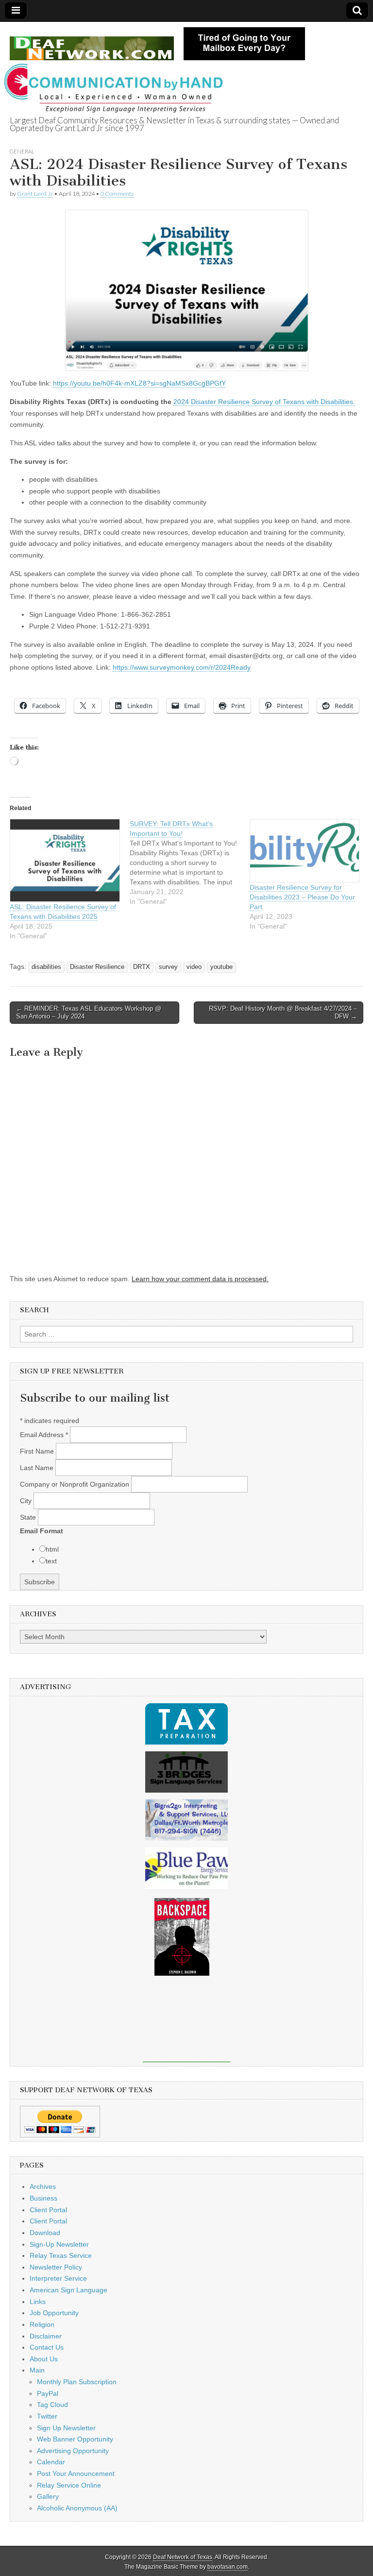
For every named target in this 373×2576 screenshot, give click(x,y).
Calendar (51, 2462)
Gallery (48, 2496)
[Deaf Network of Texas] (92, 43)
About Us (44, 2359)
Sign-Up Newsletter (59, 2244)
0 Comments (117, 194)
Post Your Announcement (76, 2474)
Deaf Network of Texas (183, 2557)
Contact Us (47, 2347)
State (29, 1517)
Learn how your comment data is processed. (200, 1279)
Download (45, 2233)
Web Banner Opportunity (75, 2439)
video (194, 967)
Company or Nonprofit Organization (76, 1484)
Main (37, 2370)
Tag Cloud (52, 2405)
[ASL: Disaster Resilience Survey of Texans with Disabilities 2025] (65, 860)
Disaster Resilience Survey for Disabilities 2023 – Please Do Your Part (302, 897)
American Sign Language (68, 2290)
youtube (221, 967)
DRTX (142, 967)
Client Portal (48, 2210)
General (22, 151)
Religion (42, 2324)
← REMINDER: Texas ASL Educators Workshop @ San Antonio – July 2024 (89, 1012)
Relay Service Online (69, 2485)
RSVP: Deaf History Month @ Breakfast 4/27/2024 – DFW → (283, 1012)
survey (168, 967)
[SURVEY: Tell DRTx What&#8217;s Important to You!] (190, 863)
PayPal (48, 2393)
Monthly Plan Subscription (77, 2382)
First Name (38, 1451)
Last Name (38, 1468)
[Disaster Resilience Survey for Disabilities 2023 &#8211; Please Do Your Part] (305, 850)
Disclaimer (46, 2336)
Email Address (44, 1435)
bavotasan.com (228, 2567)
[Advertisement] (186, 2026)
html (52, 1549)
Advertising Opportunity (73, 2451)
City (27, 1501)
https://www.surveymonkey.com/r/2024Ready (182, 667)
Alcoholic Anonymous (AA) (77, 2508)
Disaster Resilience (97, 967)
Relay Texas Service (61, 2255)
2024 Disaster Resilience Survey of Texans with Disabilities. (264, 402)
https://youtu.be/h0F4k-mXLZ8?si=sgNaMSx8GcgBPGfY (139, 383)
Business (43, 2198)
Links (38, 2302)
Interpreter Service (58, 2278)
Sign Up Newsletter (66, 2428)
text (51, 1561)
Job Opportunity (54, 2313)
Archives (43, 2186)
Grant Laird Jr (35, 194)
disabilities (46, 967)
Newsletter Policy (56, 2267)
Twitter (47, 2416)
